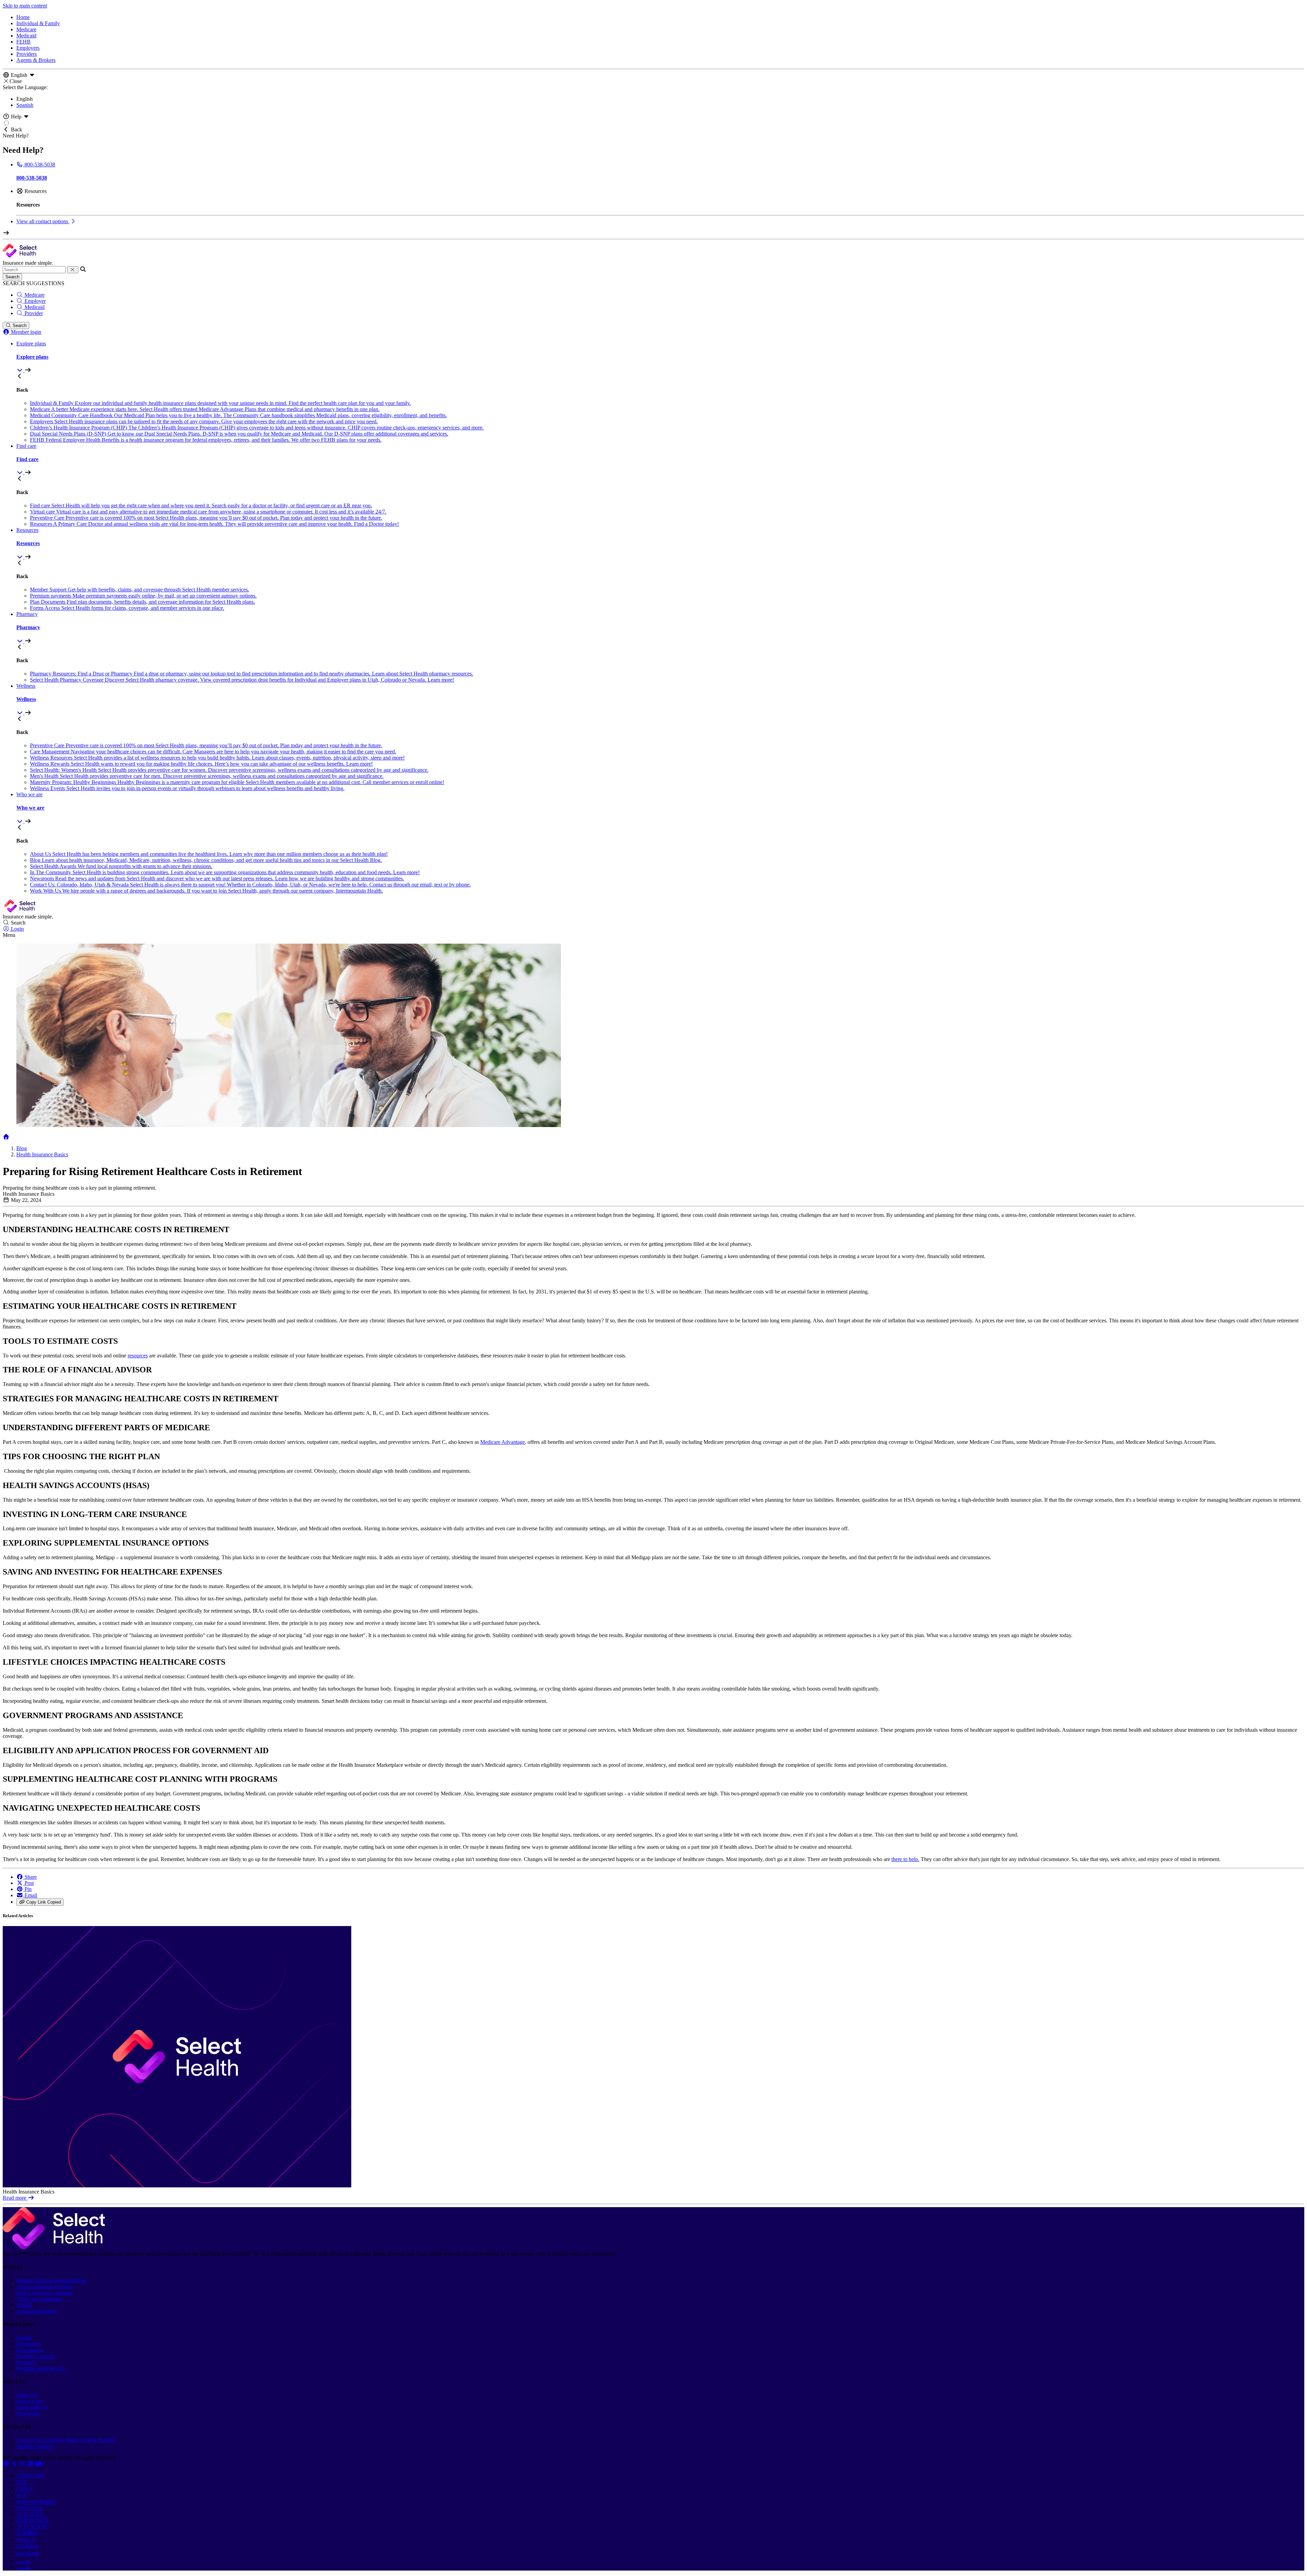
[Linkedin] (31, 2464)
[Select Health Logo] (54, 2247)
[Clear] (73, 270)
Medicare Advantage (503, 1442)
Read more (15, 2198)
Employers (28, 48)
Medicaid (26, 36)
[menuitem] (660, 357)
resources (138, 1356)
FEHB (23, 42)
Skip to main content (25, 6)
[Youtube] (39, 2464)
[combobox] (34, 270)
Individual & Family (38, 23)
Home (23, 17)
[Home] (6, 1137)
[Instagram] (23, 2464)
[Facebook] (7, 2464)
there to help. (905, 1859)
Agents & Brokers (36, 60)
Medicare (26, 29)
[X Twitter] (15, 2464)
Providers (27, 54)
